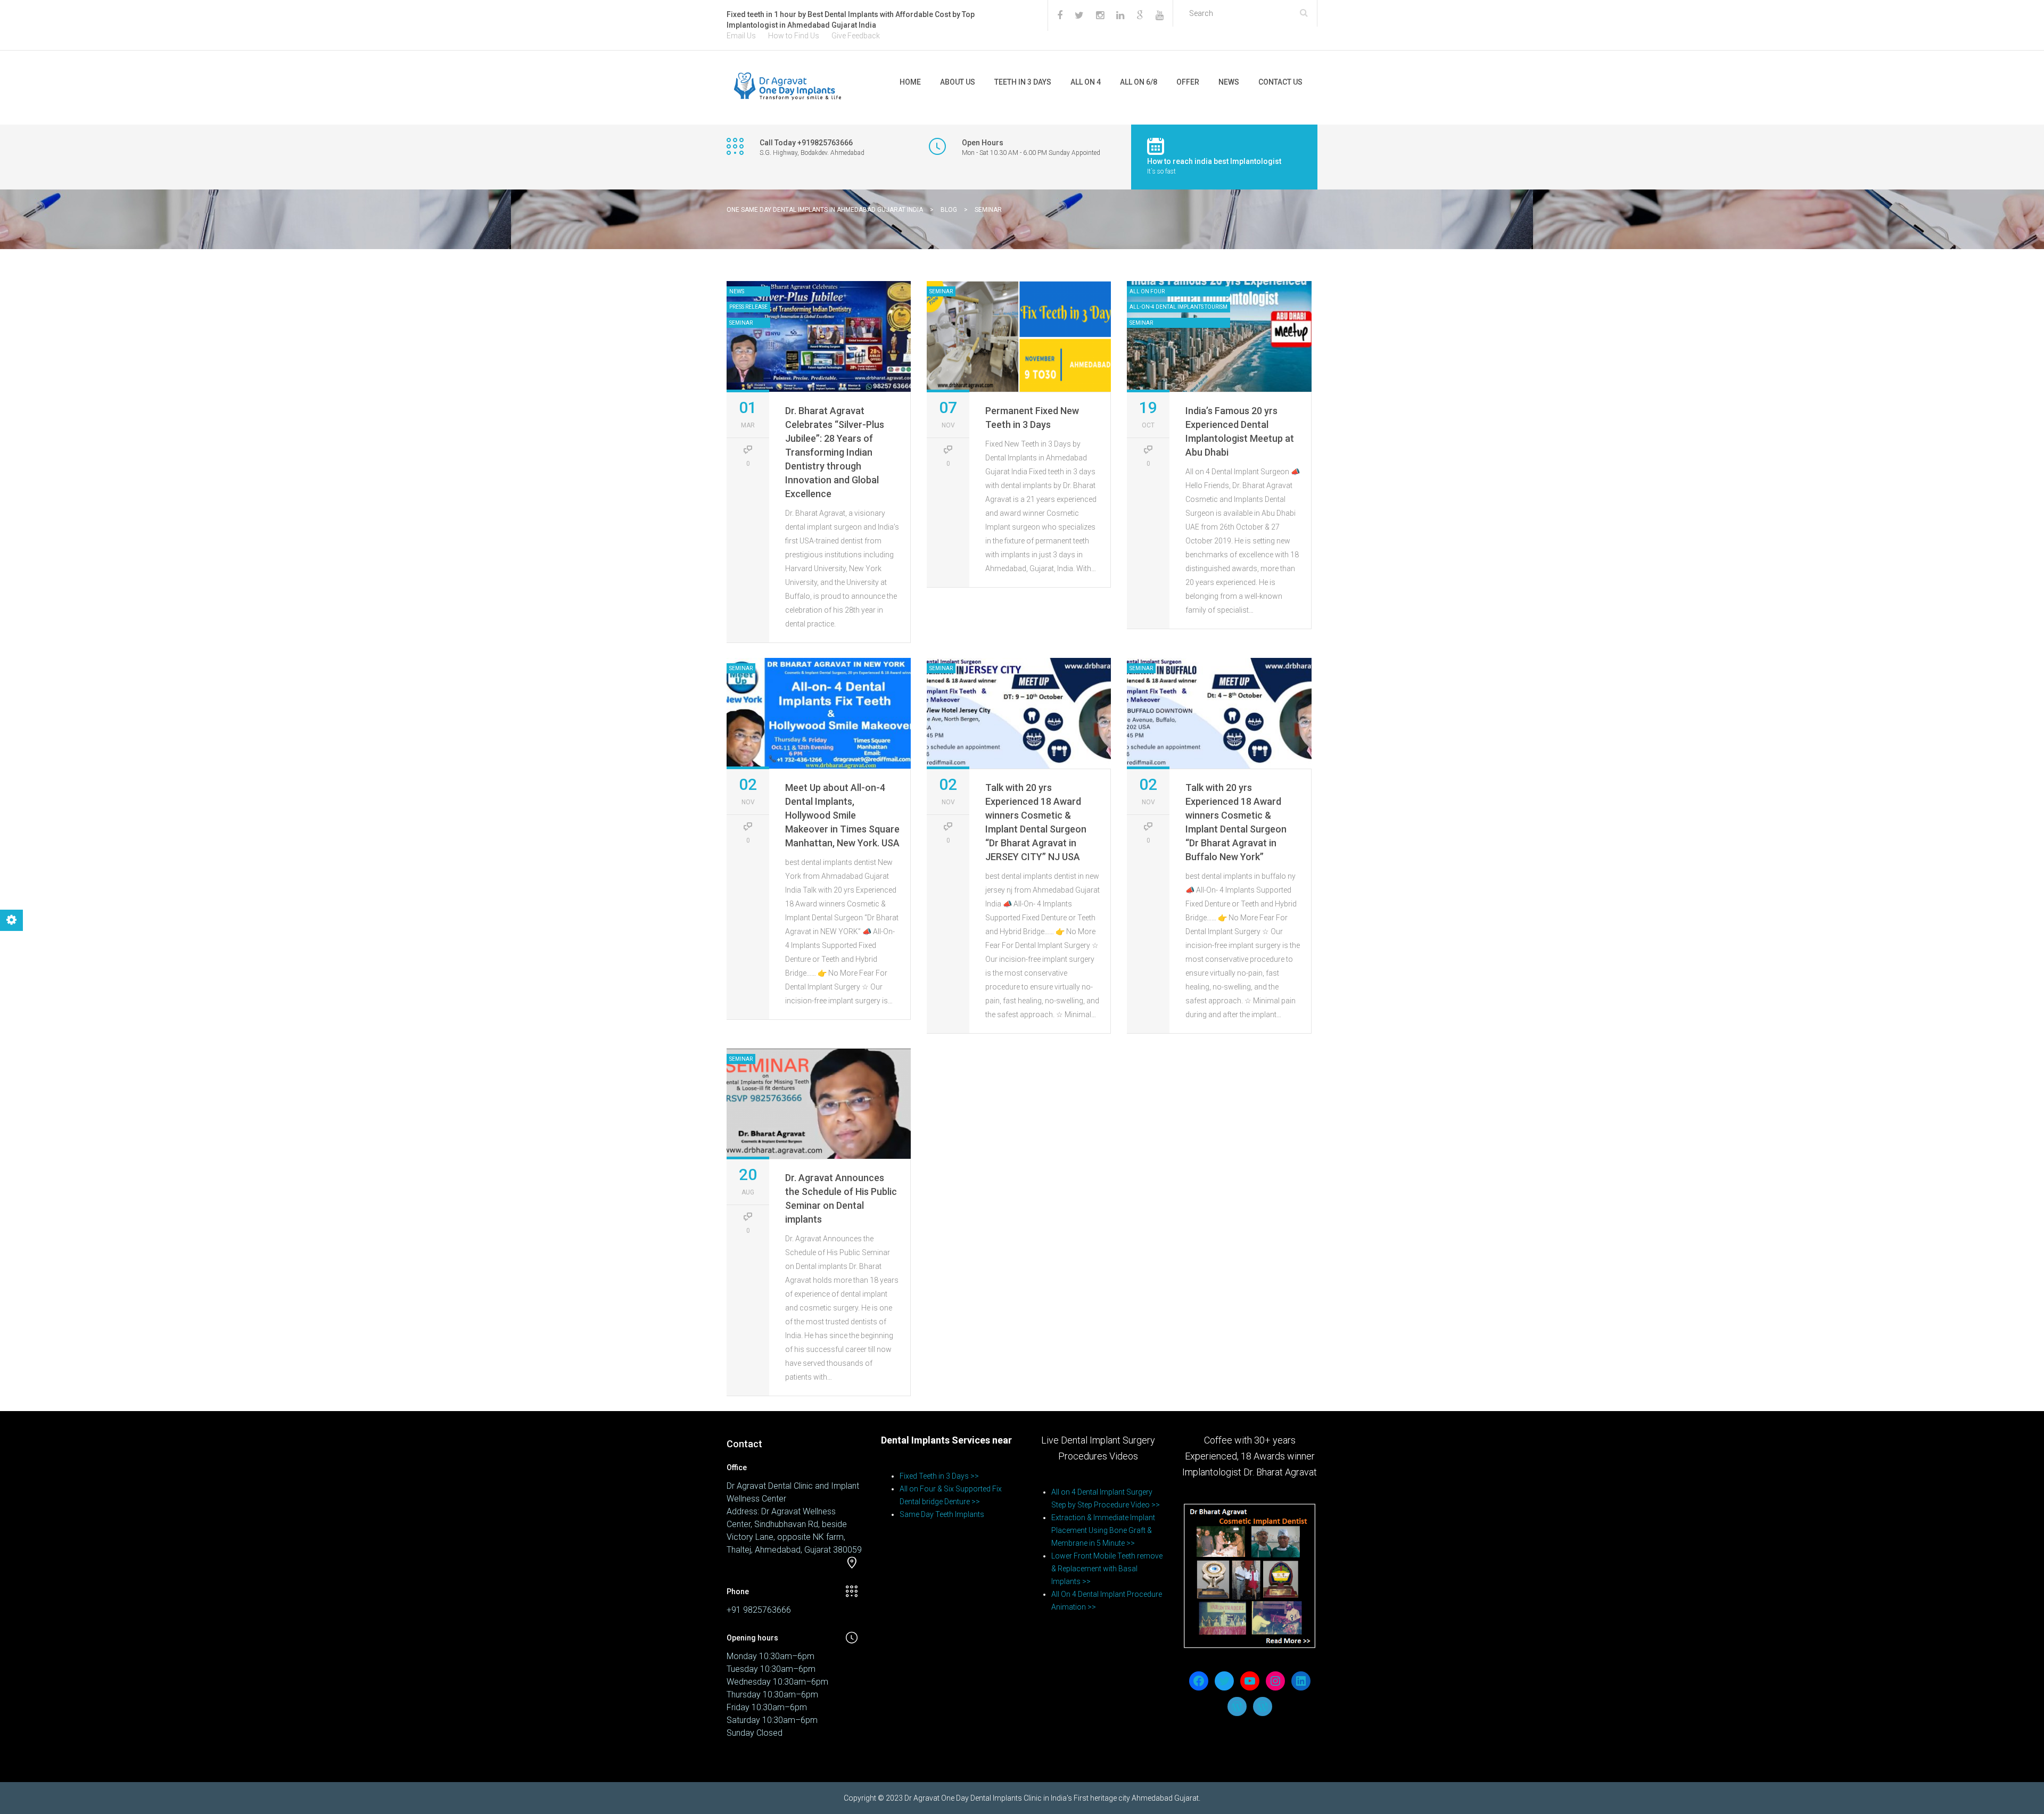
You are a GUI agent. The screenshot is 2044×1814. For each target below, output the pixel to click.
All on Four (1147, 291)
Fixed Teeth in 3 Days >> (939, 1476)
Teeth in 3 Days (1023, 82)
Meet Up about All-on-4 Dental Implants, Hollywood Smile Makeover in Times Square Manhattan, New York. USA (842, 815)
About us (958, 82)
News (1229, 82)
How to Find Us (794, 36)
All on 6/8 (1139, 82)
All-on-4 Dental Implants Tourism (1178, 307)
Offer (1188, 82)
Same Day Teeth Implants (942, 1514)
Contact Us (1280, 82)
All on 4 (1086, 82)
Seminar (741, 323)
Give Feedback (856, 36)
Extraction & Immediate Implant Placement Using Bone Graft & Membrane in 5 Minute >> (1103, 1530)
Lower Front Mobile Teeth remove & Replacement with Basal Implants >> (1107, 1569)
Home (910, 82)
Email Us (741, 36)
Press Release (748, 307)
